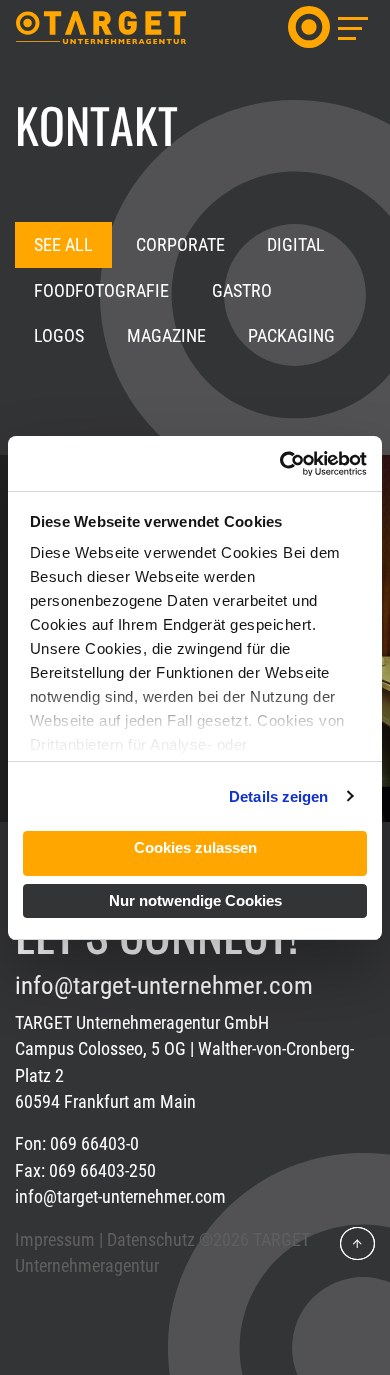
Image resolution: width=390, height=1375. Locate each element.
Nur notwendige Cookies (195, 900)
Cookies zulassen (195, 847)
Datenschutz (151, 1240)
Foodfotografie (101, 291)
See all (63, 245)
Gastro (242, 291)
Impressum (55, 1240)
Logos (59, 336)
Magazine (166, 336)
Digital (296, 245)
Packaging (291, 336)
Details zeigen (278, 796)
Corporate (180, 245)
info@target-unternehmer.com (164, 985)
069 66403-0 (94, 1144)
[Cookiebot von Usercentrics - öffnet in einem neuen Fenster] (280, 464)
